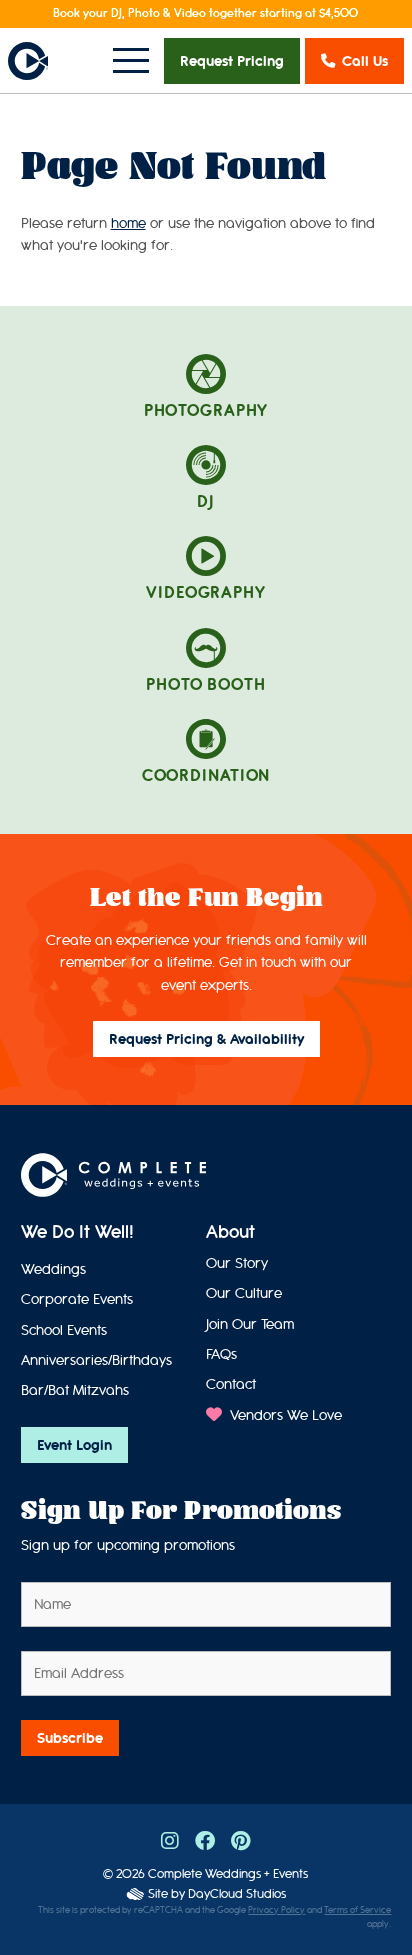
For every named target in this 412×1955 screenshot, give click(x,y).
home (128, 223)
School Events (64, 1330)
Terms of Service (357, 1910)
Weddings (53, 1269)
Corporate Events (77, 1299)
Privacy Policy (276, 1910)
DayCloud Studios (237, 1893)
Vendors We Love (284, 1415)
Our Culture (244, 1293)
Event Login (74, 1445)
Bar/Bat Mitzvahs (75, 1390)
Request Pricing (232, 61)
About (230, 1232)
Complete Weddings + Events (228, 1873)
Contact (231, 1384)
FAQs (221, 1354)
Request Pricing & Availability (206, 1039)
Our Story (237, 1263)
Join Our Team (250, 1324)
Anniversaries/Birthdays (96, 1360)
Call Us (365, 61)
